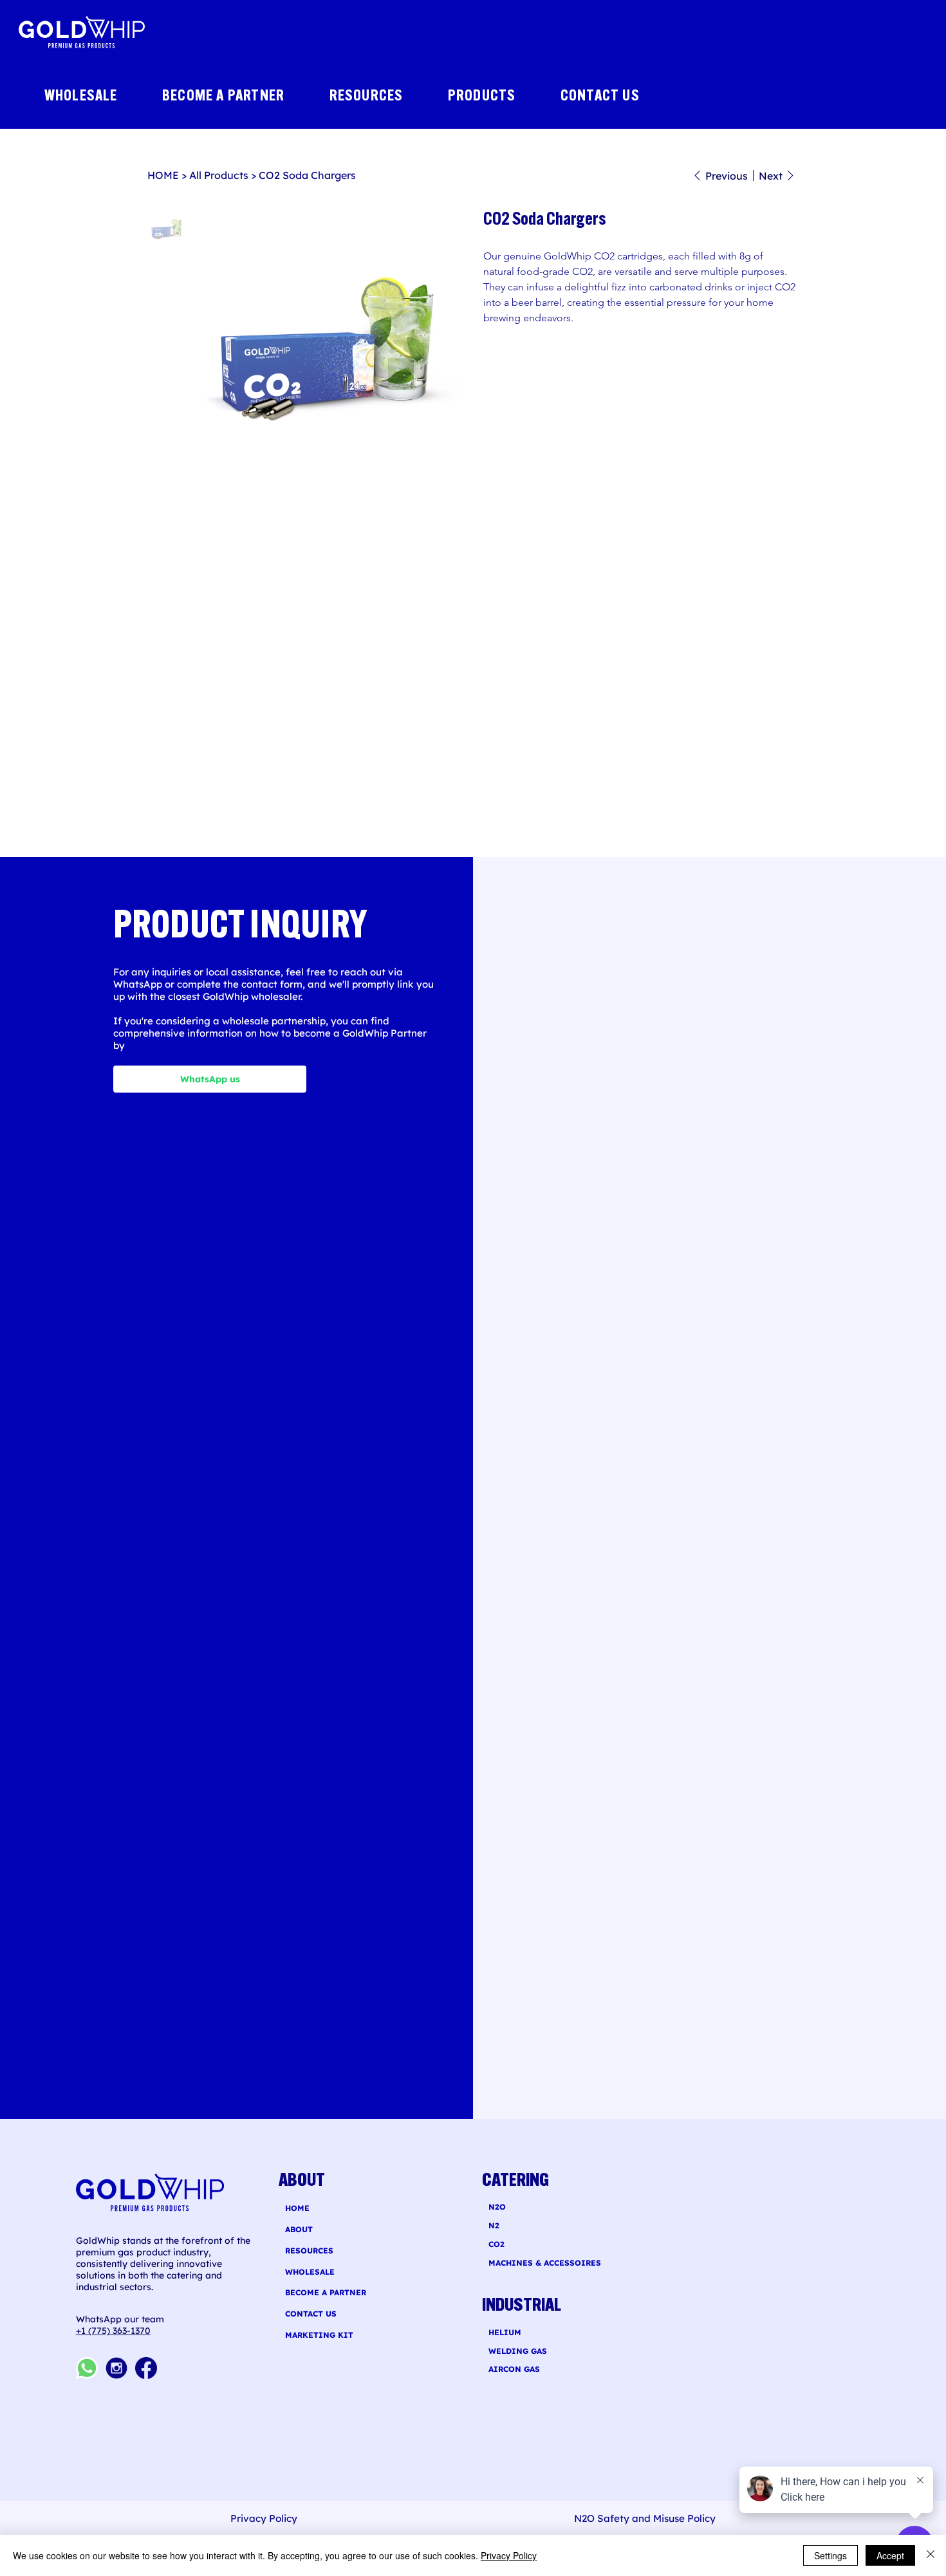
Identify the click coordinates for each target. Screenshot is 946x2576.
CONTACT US (311, 2314)
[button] (495, 97)
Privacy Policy (509, 2555)
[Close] (931, 2555)
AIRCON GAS (514, 2369)
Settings (830, 2555)
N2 (494, 2225)
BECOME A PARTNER (326, 2292)
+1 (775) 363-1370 (113, 2331)
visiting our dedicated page (193, 1045)
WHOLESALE (310, 2272)
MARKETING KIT (319, 2335)
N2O (497, 2207)
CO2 (496, 2244)
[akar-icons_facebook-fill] (146, 2368)
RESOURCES (309, 2251)
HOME (297, 2208)
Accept (890, 2555)
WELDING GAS (518, 2351)
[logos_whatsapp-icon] (87, 2368)
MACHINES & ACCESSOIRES (545, 2263)
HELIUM (505, 2332)
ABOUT (299, 2229)
